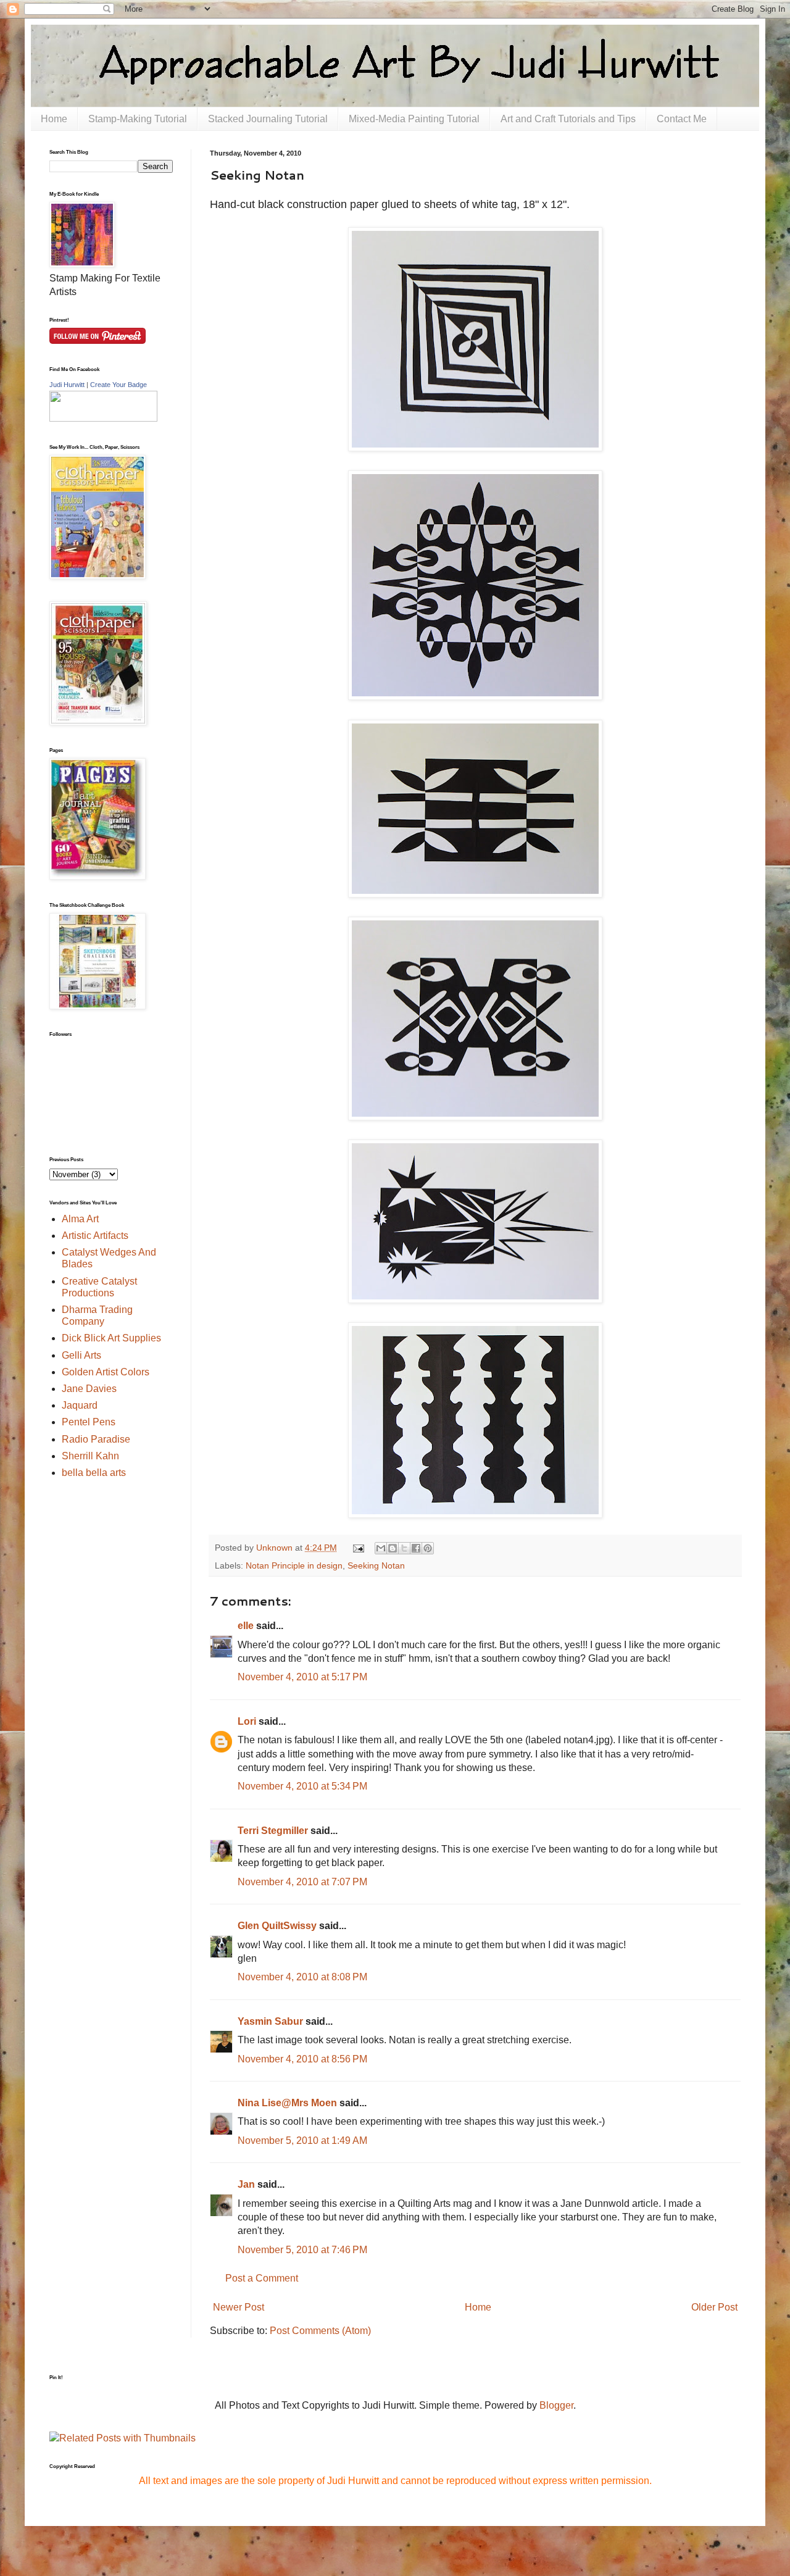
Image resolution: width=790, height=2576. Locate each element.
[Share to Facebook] (416, 1548)
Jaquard (80, 1405)
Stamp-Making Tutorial (138, 119)
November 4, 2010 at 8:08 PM (302, 1977)
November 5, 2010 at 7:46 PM (302, 2250)
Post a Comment (262, 2278)
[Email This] (381, 1548)
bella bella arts (94, 1473)
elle (246, 1626)
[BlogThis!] (393, 1548)
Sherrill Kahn (90, 1456)
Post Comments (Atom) (320, 2331)
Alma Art (80, 1219)
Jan (246, 2184)
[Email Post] (357, 1548)
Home (54, 119)
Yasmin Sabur (270, 2021)
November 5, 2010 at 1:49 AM (302, 2140)
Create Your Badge (118, 385)
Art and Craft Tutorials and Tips (568, 119)
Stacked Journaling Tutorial (268, 119)
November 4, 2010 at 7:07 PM (302, 1882)
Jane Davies (89, 1389)
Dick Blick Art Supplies (111, 1338)
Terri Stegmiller (273, 1831)
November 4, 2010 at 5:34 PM (302, 1786)
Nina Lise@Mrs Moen (287, 2103)
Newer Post (239, 2307)
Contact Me (682, 119)
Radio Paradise (96, 1439)
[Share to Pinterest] (428, 1548)
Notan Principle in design (294, 1565)
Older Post (714, 2307)
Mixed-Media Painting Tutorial (414, 119)
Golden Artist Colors (106, 1372)
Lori (247, 1721)
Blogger (556, 2405)
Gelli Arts (81, 1355)
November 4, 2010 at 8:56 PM (302, 2059)
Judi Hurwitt (67, 385)
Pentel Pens (89, 1422)
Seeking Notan (376, 1565)
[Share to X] (404, 1548)
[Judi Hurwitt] (103, 418)
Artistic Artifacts (95, 1236)
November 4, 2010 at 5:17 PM (302, 1677)
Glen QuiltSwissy (277, 1926)
